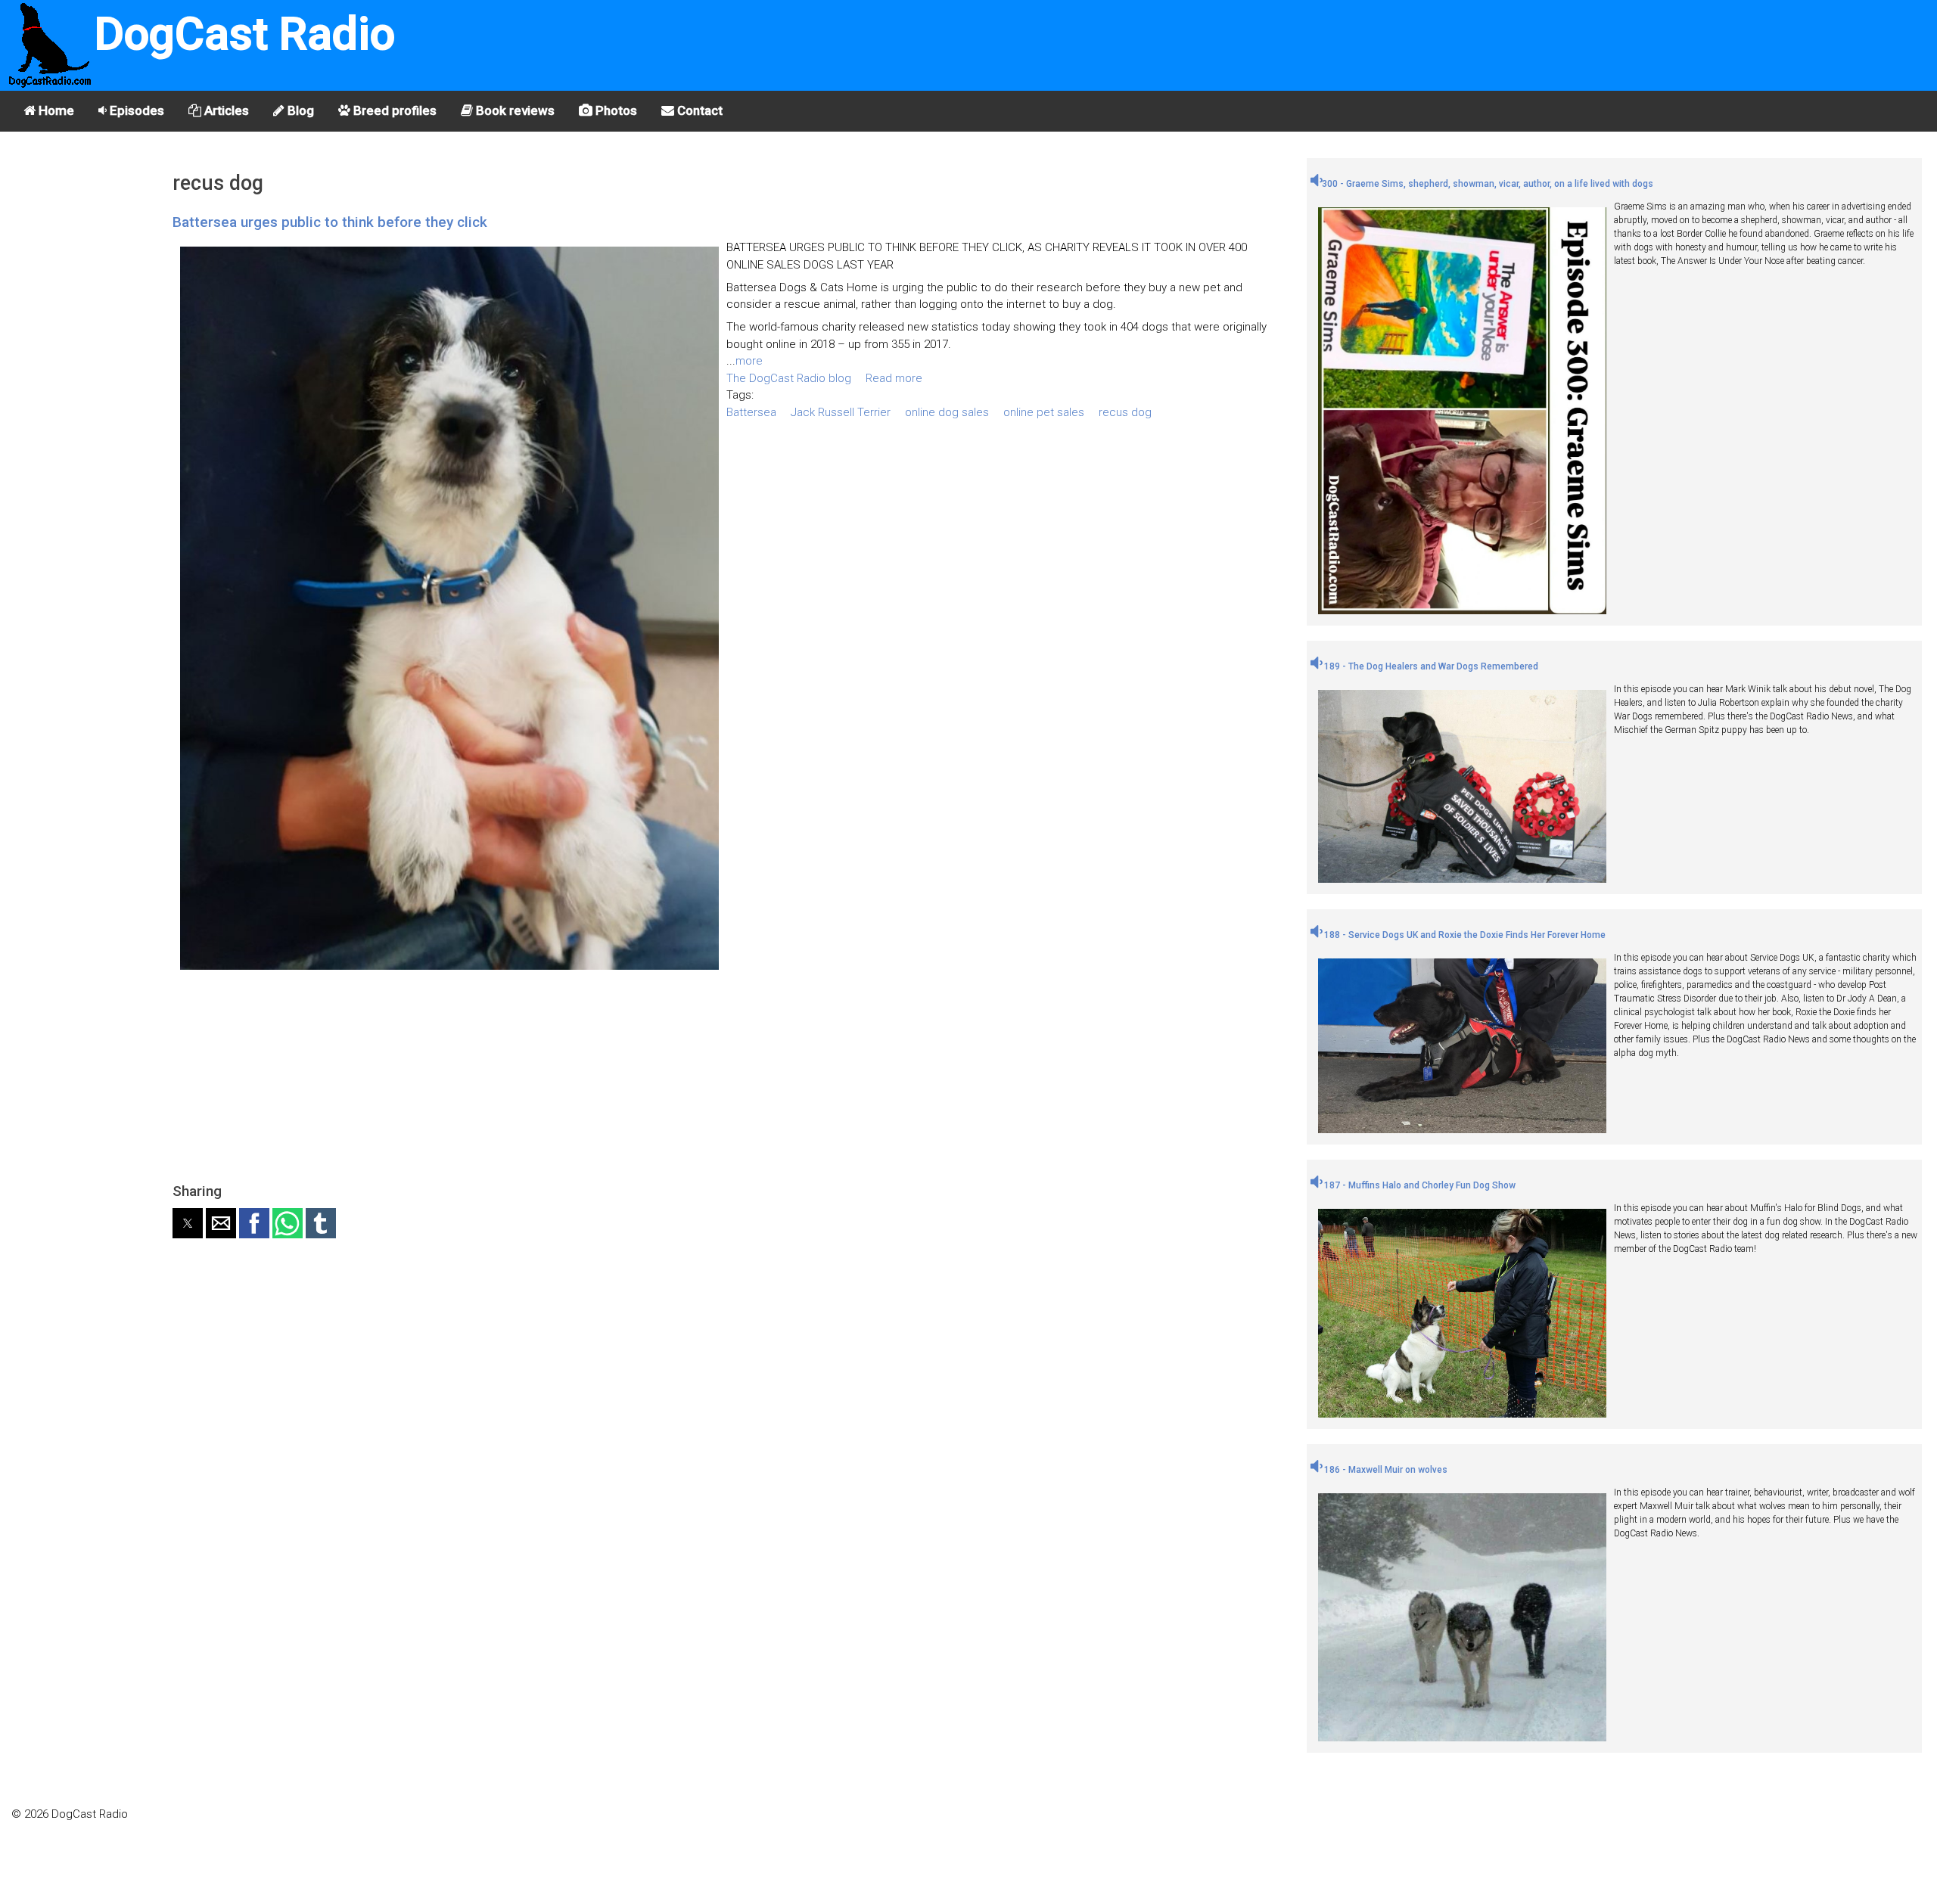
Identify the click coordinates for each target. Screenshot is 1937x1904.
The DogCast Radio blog (789, 378)
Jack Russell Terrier (841, 412)
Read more (894, 378)
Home (55, 110)
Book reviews (514, 110)
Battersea (751, 412)
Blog (299, 110)
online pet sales (1044, 412)
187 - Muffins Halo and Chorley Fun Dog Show (1419, 1185)
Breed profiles (393, 110)
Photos (615, 110)
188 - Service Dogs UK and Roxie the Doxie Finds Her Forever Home (1464, 935)
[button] (188, 1223)
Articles (225, 110)
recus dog (1125, 412)
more (749, 361)
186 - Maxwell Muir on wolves (1385, 1470)
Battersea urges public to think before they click (330, 222)
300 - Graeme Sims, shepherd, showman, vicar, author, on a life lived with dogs (1488, 184)
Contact (698, 110)
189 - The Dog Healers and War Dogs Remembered (1430, 666)
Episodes (135, 110)
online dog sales (947, 412)
